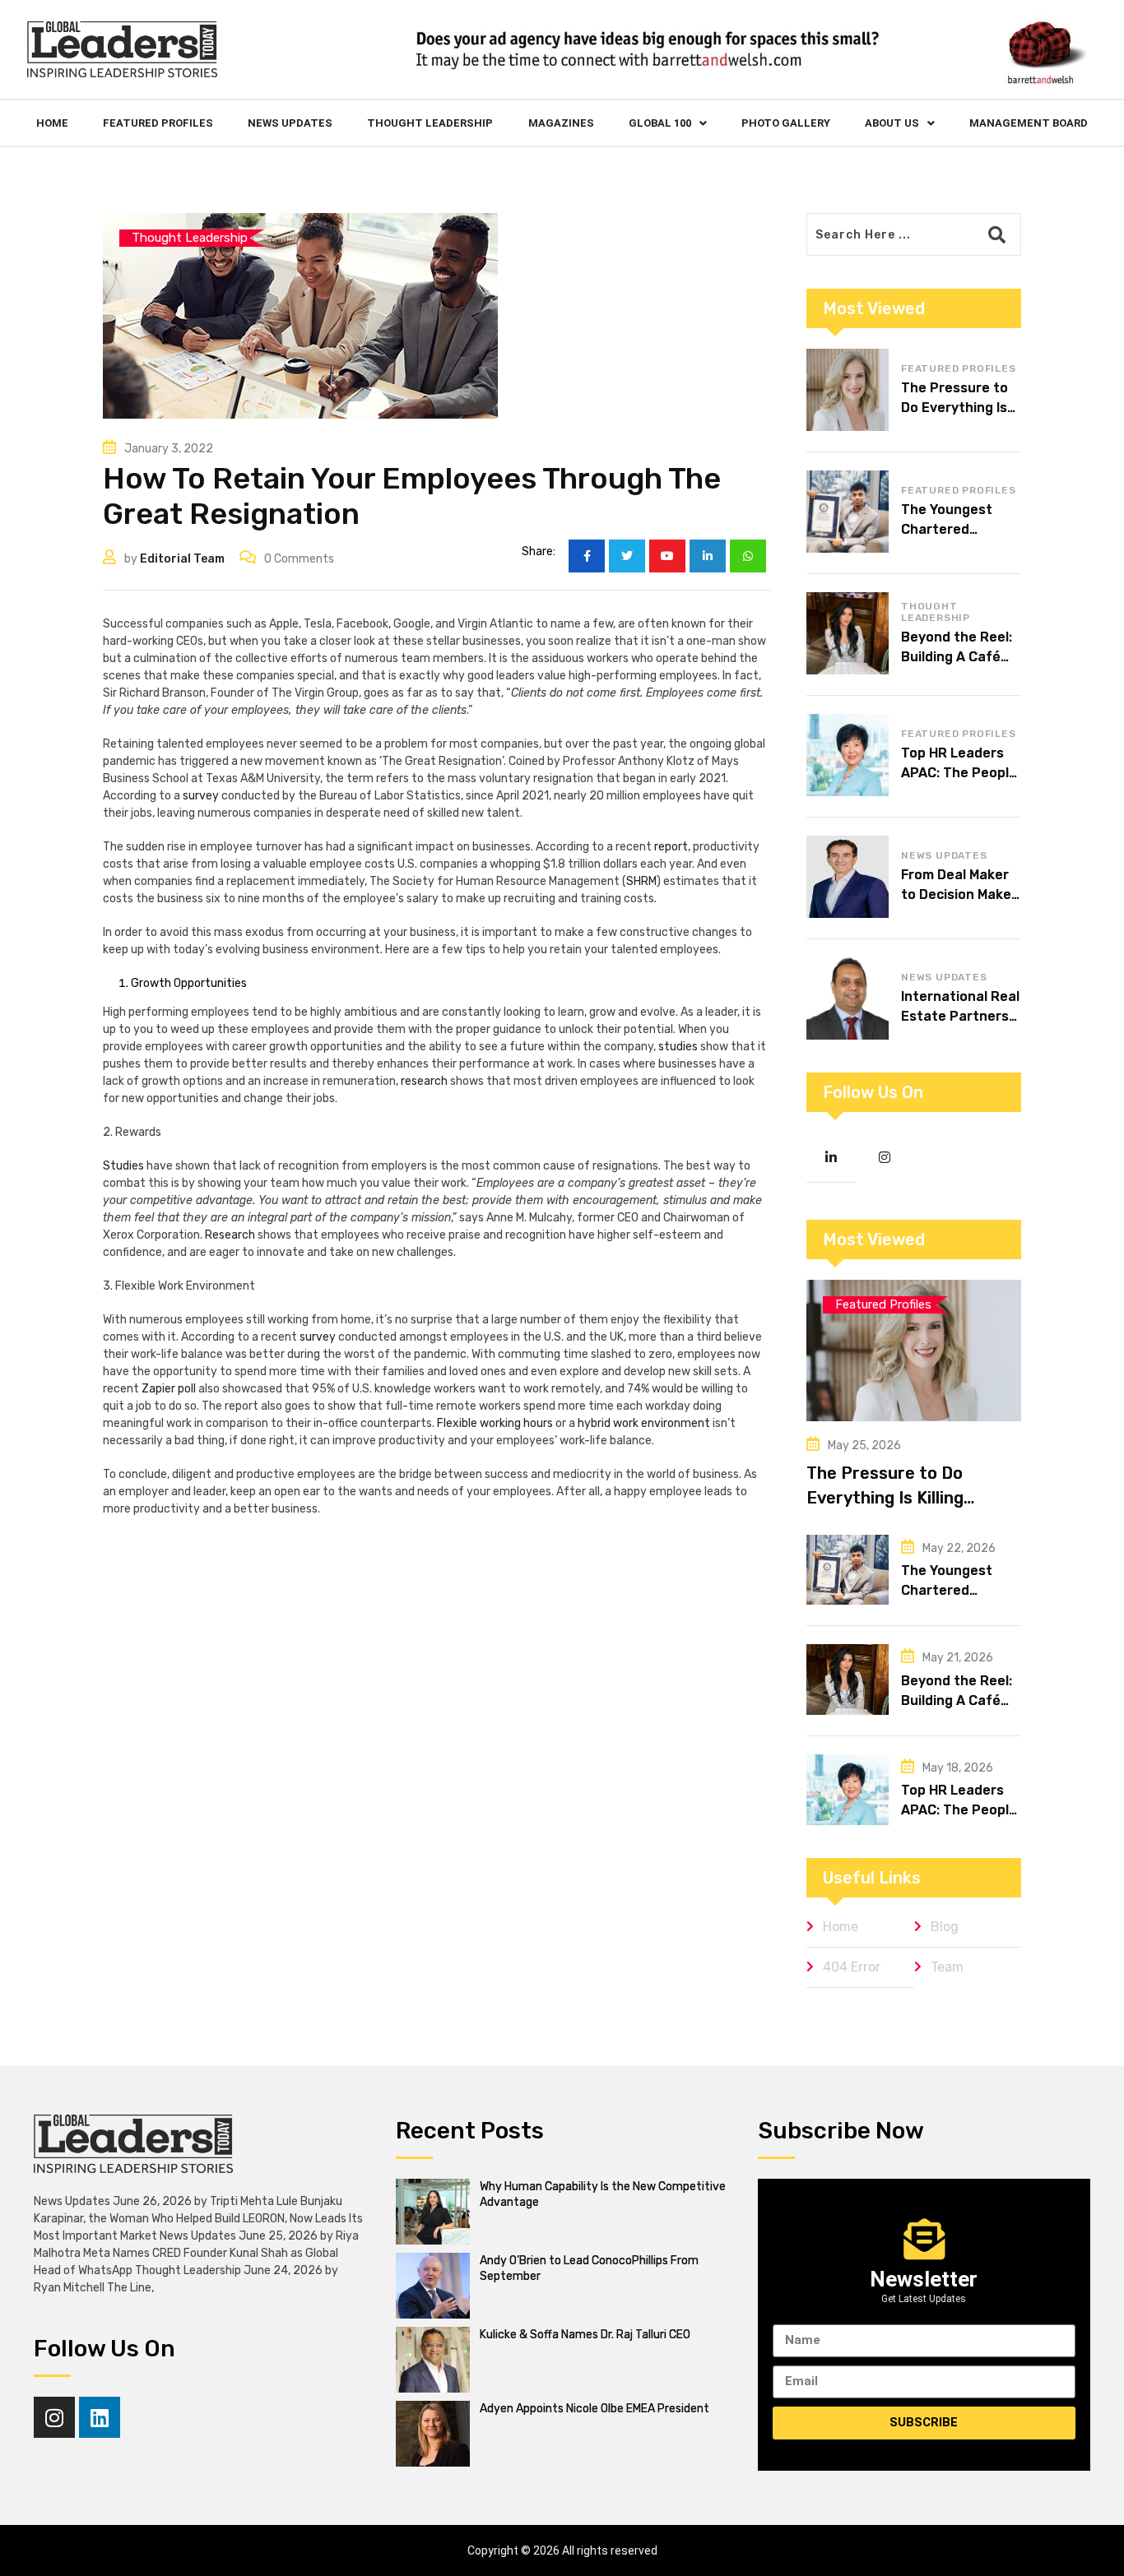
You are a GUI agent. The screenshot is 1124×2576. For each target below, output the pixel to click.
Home (52, 123)
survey (201, 796)
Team (947, 1967)
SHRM (641, 881)
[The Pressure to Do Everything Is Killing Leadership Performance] (848, 390)
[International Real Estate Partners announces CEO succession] (848, 998)
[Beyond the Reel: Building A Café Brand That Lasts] (848, 633)
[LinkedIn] (708, 556)
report (671, 847)
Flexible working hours (495, 1423)
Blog (945, 1927)
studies (678, 1047)
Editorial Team (182, 559)
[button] (668, 123)
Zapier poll (169, 1389)
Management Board (1029, 123)
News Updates (290, 123)
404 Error (852, 1967)
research (424, 1081)
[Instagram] (54, 2417)
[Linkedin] (100, 2417)
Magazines (561, 123)
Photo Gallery (786, 123)
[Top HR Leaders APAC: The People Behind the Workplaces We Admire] (848, 755)
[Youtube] (667, 556)
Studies (123, 1166)
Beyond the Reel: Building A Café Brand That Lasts (959, 657)
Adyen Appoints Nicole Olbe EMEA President (595, 2409)
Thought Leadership (430, 123)
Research (230, 1235)
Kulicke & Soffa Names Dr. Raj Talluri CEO (585, 2335)
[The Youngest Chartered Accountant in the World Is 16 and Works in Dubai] (848, 512)
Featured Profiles (158, 123)
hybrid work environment (644, 1423)
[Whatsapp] (748, 556)
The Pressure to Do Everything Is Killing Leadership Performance (907, 1498)
